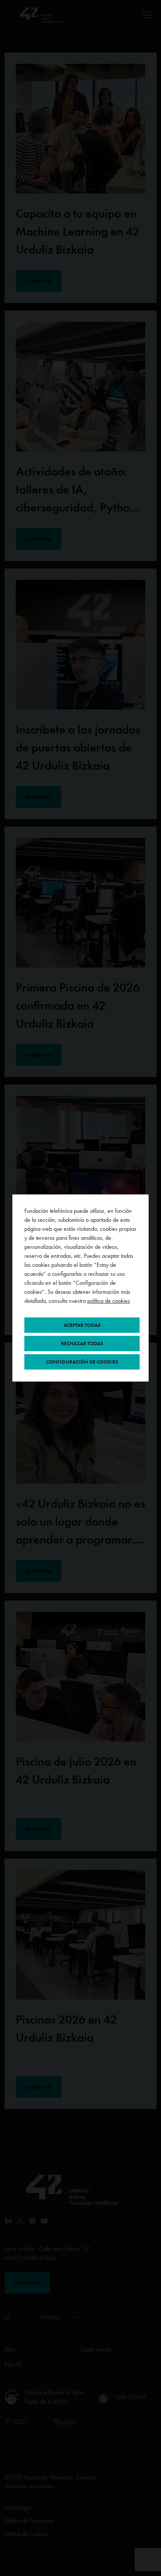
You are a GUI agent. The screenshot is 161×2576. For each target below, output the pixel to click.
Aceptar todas (82, 1325)
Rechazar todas (82, 1343)
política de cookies (109, 1301)
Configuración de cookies (82, 1362)
